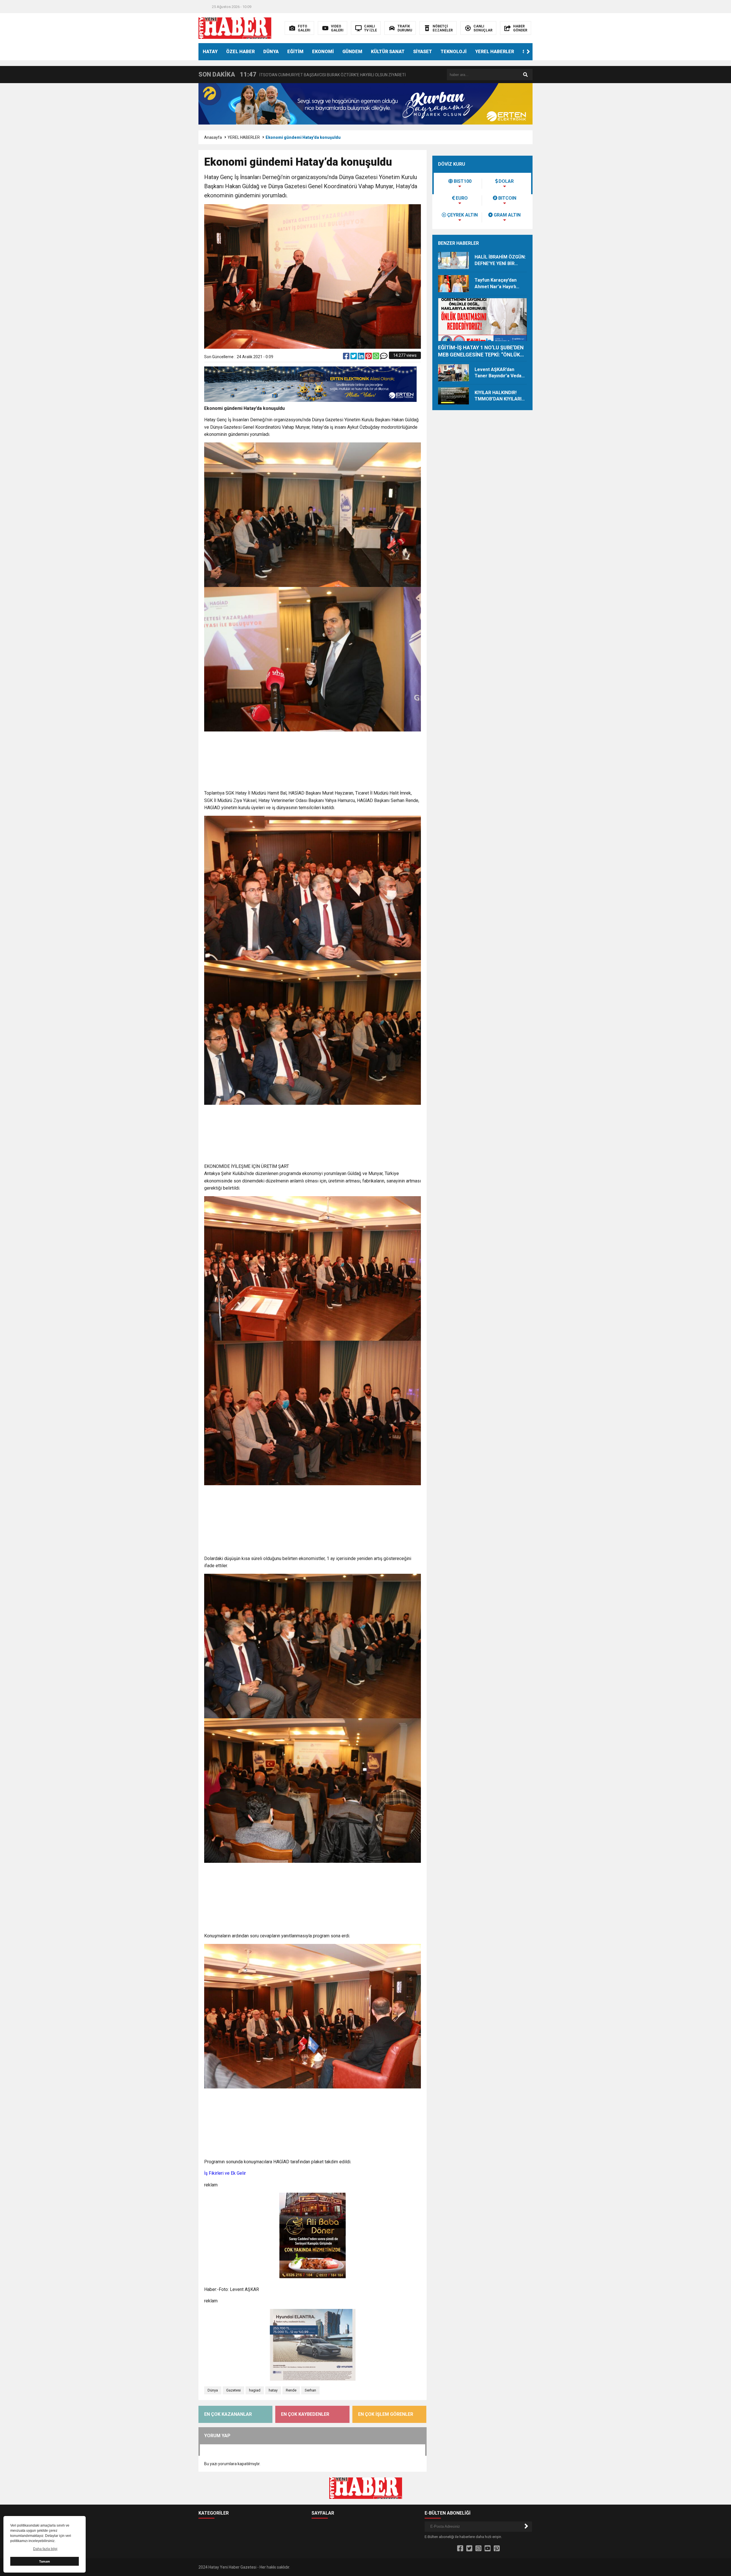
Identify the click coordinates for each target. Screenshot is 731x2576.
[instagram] (478, 2549)
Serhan (310, 2390)
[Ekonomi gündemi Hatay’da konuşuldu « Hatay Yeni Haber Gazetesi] (235, 28)
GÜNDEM (352, 52)
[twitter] (354, 357)
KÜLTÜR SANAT (388, 52)
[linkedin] (362, 357)
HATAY (210, 52)
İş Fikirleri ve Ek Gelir (225, 2173)
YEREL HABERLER (495, 52)
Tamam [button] (45, 2561)
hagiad (255, 2390)
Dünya (213, 2390)
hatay (273, 2390)
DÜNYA (271, 52)
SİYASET (423, 52)
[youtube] (488, 2549)
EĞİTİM (295, 52)
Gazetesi (233, 2390)
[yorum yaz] (384, 357)
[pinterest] (369, 357)
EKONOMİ (323, 52)
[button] (528, 52)
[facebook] (347, 357)
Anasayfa (213, 137)
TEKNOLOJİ (454, 52)
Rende (291, 2390)
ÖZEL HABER (240, 52)
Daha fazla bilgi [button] (45, 2549)
